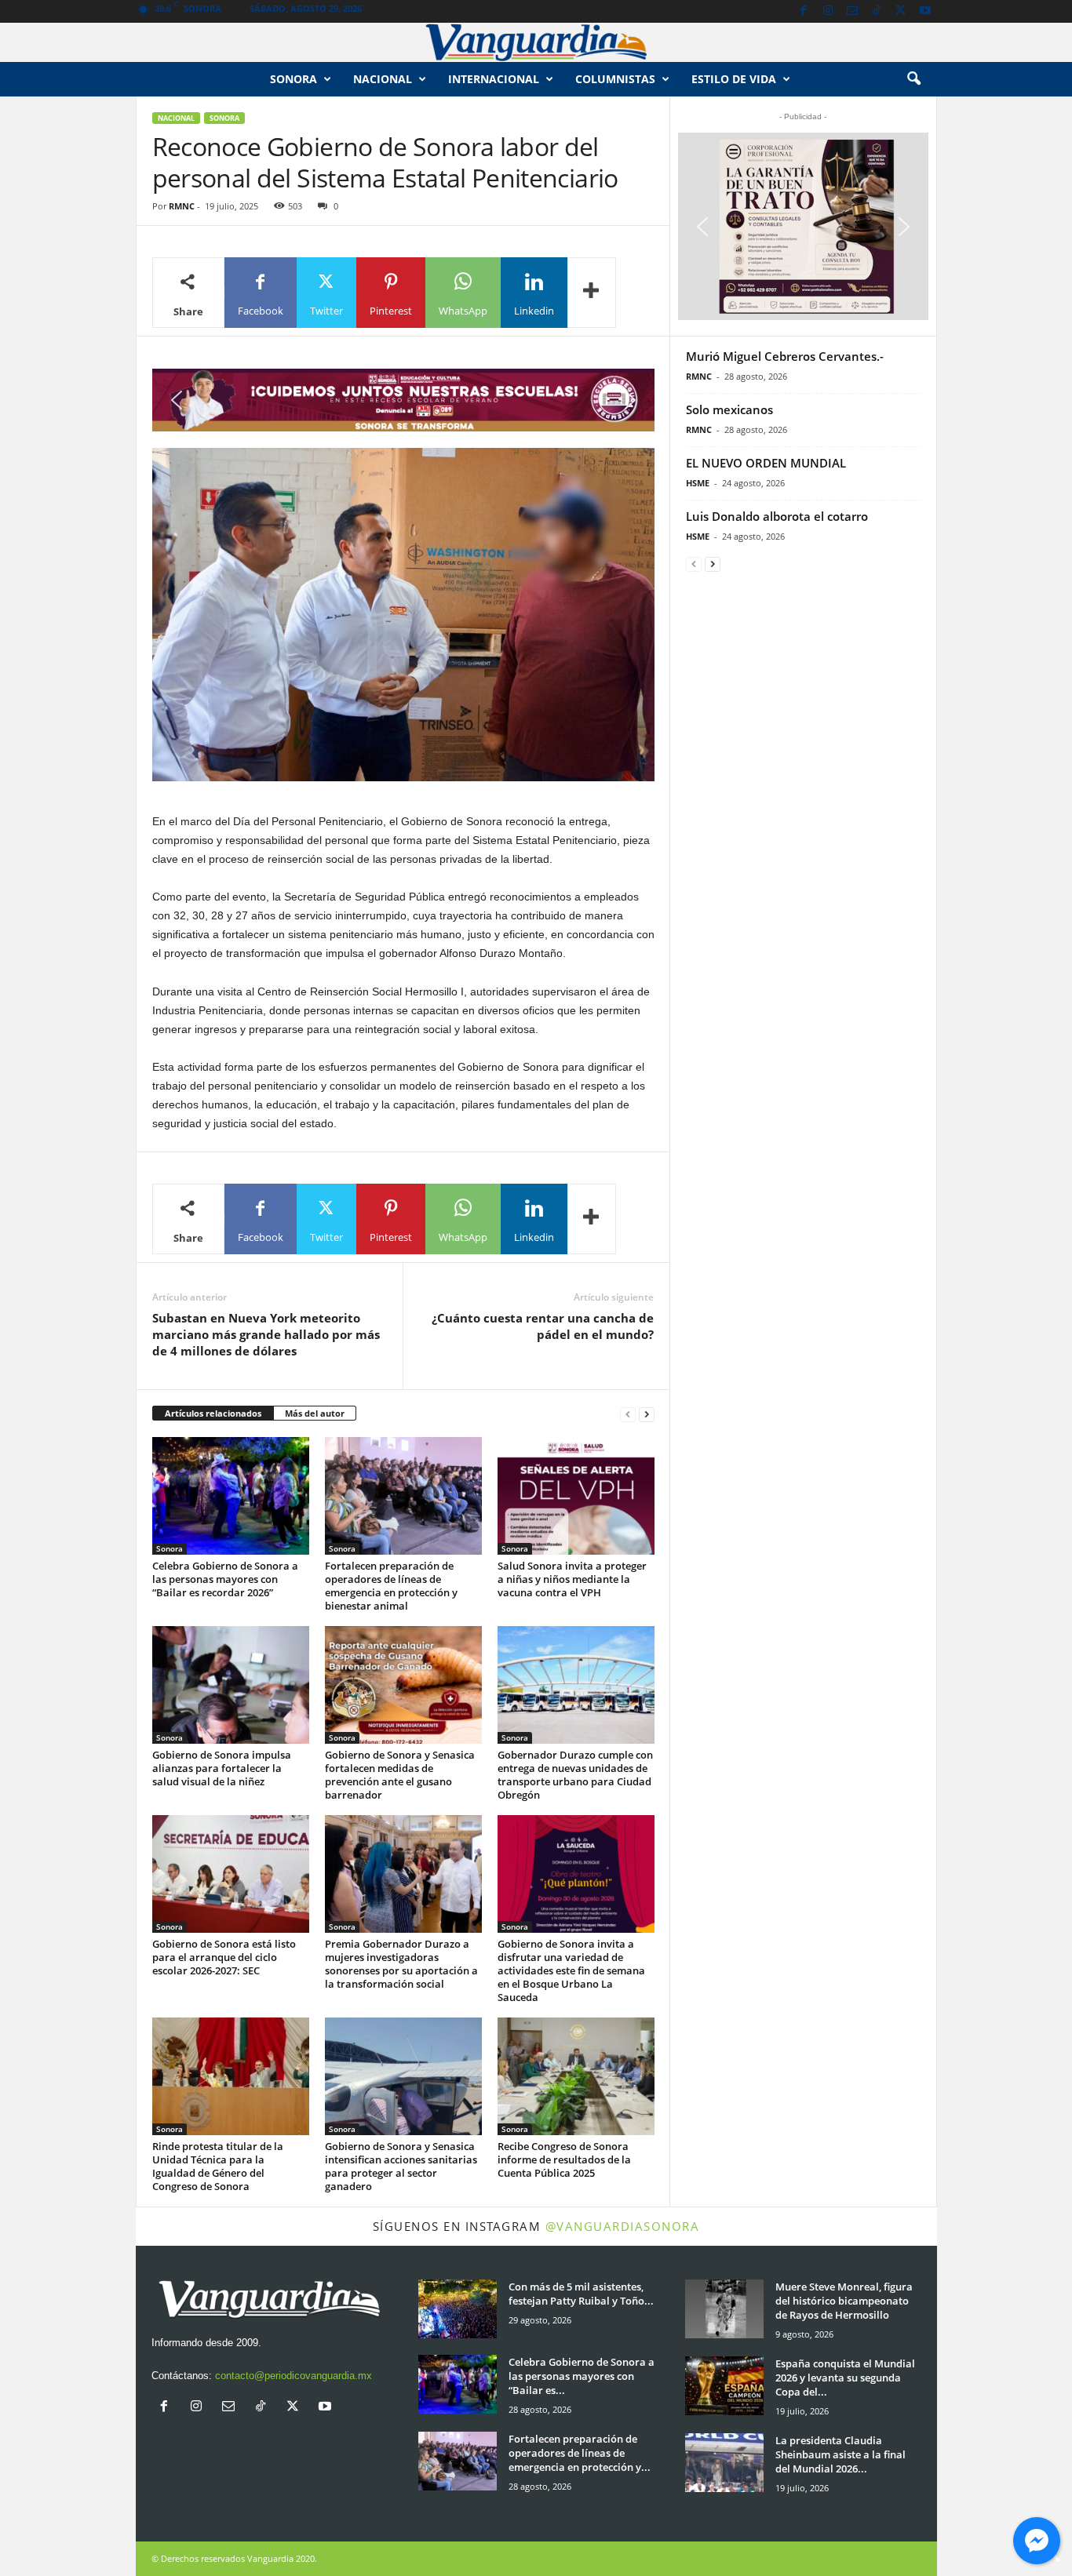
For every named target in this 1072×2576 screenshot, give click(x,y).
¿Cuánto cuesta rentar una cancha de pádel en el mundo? (543, 1326)
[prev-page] (628, 1414)
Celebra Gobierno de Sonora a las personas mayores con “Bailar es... (582, 2376)
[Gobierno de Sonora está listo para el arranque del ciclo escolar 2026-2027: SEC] (231, 1874)
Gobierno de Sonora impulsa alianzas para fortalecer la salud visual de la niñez (222, 1768)
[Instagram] (828, 11)
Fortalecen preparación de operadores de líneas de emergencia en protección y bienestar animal (391, 1586)
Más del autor (315, 1413)
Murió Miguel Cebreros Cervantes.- (785, 356)
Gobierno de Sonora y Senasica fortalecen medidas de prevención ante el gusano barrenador (400, 1775)
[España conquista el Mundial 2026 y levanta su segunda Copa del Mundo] (724, 2386)
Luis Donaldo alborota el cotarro (777, 516)
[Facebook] (804, 11)
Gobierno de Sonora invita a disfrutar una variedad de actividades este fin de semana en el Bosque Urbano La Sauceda (571, 1970)
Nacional (383, 79)
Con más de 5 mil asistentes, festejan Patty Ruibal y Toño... (581, 2294)
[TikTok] (877, 11)
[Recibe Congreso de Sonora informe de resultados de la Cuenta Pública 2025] (576, 2076)
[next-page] (647, 1414)
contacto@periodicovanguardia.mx (294, 2376)
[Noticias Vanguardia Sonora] (536, 42)
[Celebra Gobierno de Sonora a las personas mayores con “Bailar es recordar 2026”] (231, 1496)
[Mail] (852, 11)
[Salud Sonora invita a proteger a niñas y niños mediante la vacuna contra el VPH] (576, 1496)
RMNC (182, 206)
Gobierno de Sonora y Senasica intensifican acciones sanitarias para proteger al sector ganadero (401, 2166)
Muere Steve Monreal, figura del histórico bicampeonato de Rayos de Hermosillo (844, 2301)
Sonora (294, 79)
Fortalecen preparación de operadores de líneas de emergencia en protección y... (580, 2453)
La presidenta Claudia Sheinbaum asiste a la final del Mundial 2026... (840, 2454)
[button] (913, 79)
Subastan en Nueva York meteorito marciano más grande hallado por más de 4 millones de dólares (266, 1334)
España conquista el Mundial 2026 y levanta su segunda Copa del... (845, 2378)
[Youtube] (925, 11)
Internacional (494, 79)
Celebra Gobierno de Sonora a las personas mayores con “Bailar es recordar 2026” (225, 1579)
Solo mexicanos (729, 409)
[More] (592, 293)
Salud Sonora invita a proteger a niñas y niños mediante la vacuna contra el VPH (572, 1579)
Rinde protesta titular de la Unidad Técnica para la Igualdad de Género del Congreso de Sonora (218, 2166)
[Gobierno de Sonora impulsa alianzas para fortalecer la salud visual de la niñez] (231, 1685)
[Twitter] (901, 11)
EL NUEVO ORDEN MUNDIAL (766, 463)
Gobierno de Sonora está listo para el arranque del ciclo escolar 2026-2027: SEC (224, 1957)
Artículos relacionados (213, 1413)
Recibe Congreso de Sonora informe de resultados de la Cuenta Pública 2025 (564, 2159)
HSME (698, 483)
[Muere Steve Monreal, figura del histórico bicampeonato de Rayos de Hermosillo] (724, 2309)
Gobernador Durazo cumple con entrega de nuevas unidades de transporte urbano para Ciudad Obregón (575, 1775)
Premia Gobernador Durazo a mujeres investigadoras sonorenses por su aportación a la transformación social (401, 1964)
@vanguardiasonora (623, 2226)
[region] (403, 400)
